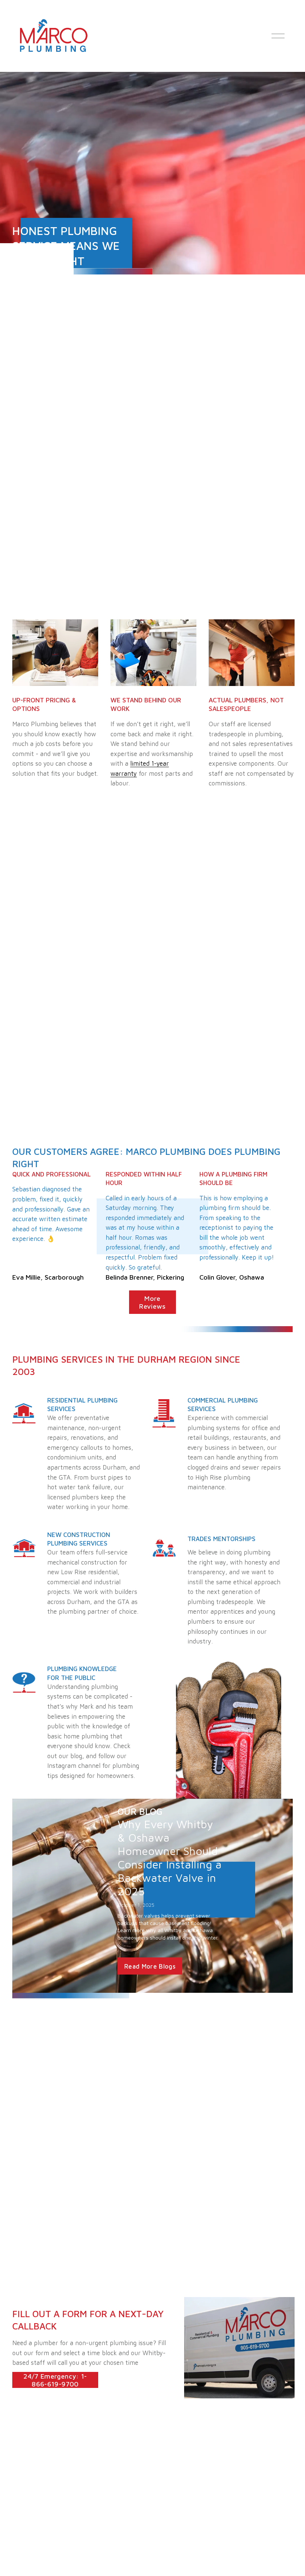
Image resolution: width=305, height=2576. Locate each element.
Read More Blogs (150, 1966)
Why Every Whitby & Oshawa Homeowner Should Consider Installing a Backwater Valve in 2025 (170, 1857)
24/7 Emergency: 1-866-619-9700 (55, 2380)
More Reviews (152, 1302)
